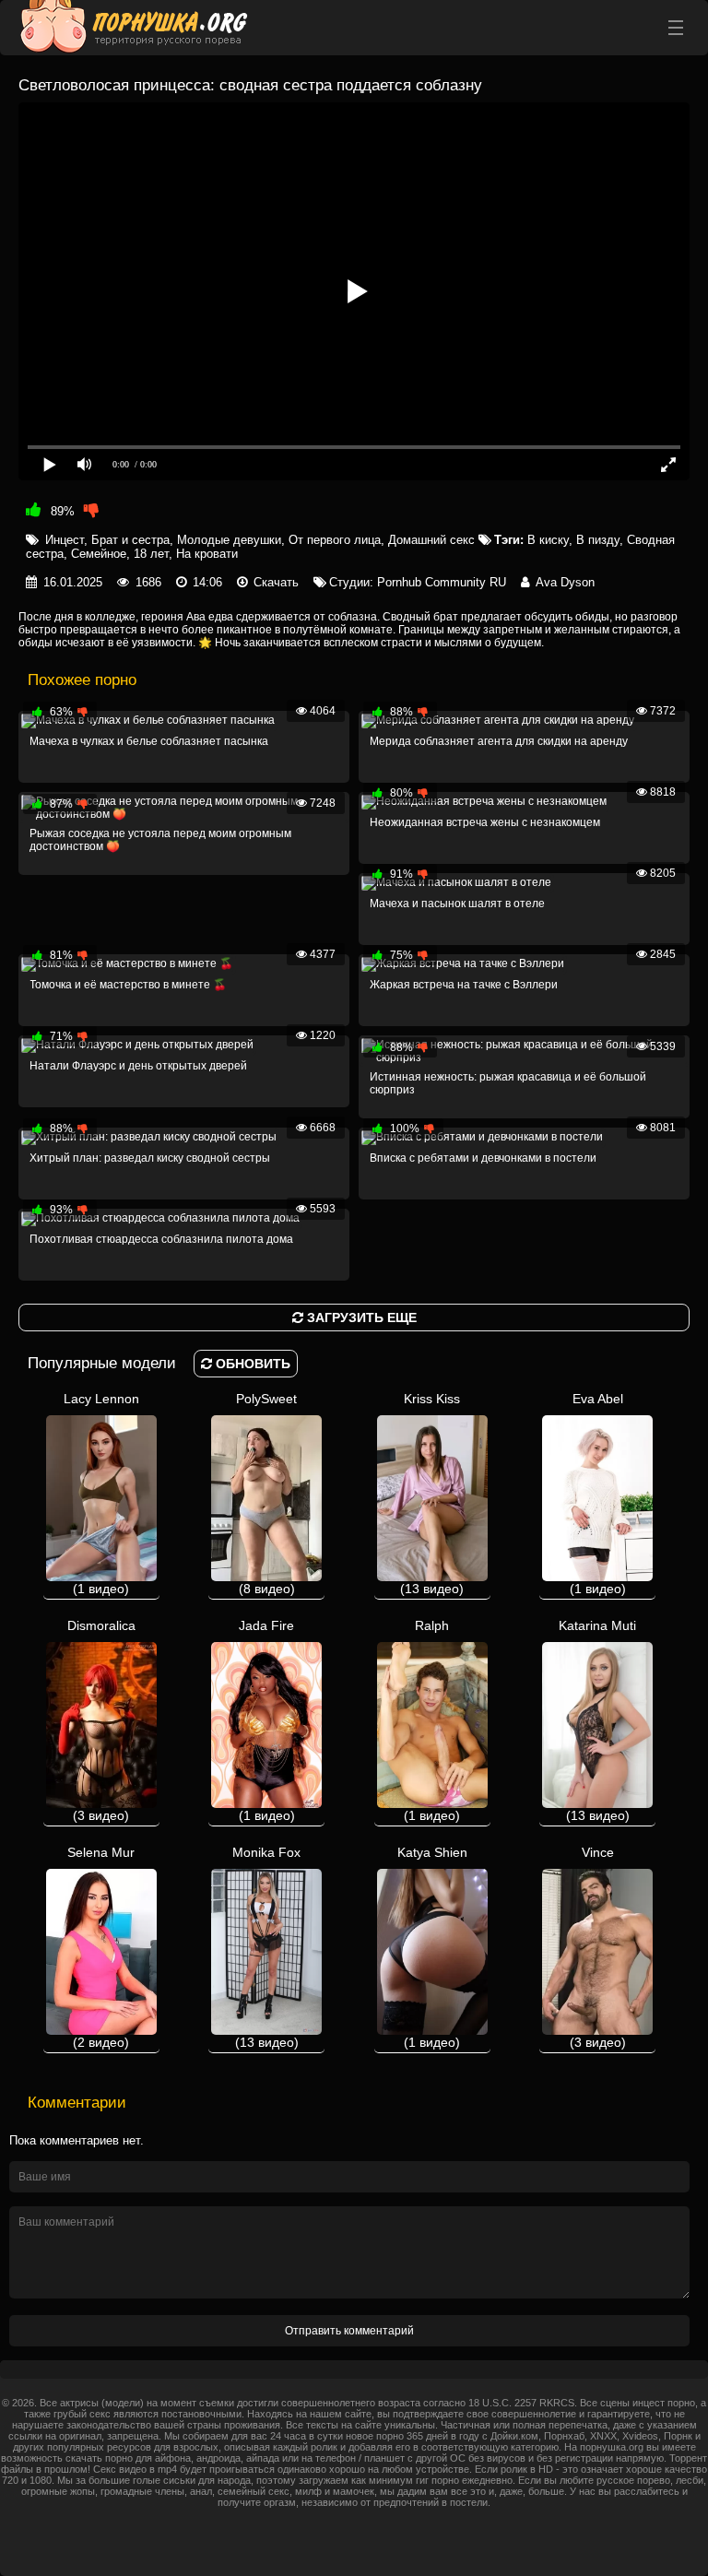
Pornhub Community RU (442, 582)
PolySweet (266, 1494)
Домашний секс (431, 540)
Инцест (65, 540)
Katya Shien (432, 1947)
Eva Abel (598, 1494)
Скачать (276, 582)
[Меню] (676, 28)
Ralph (432, 1720)
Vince (598, 1947)
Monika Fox (266, 1947)
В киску (548, 540)
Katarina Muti (597, 1720)
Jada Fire (267, 1720)
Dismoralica (101, 1720)
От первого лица (335, 540)
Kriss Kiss (432, 1494)
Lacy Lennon (101, 1494)
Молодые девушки (229, 540)
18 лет (151, 554)
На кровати (207, 554)
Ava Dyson (565, 582)
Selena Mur (101, 1947)
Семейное (99, 554)
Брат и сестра (130, 540)
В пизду (598, 540)
